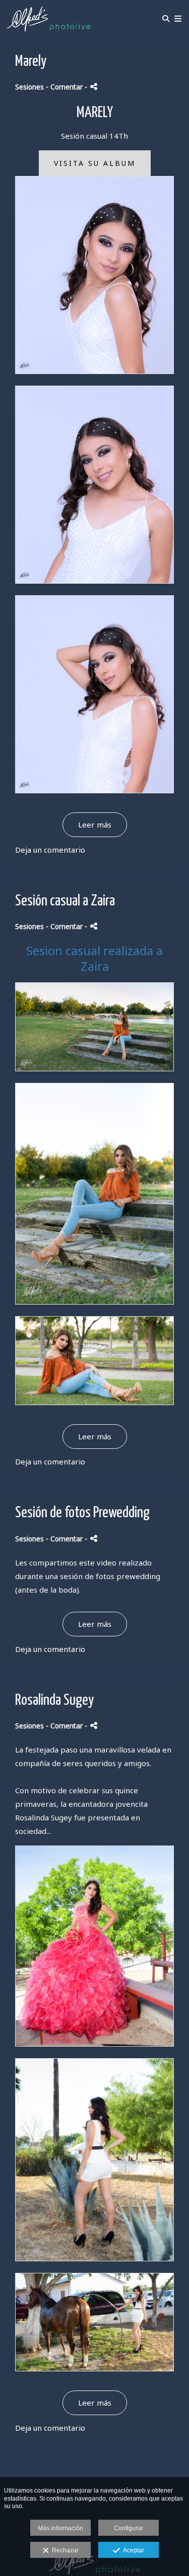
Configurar (129, 2528)
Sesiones (29, 87)
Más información (60, 2528)
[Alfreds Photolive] (49, 19)
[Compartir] (94, 87)
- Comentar (65, 87)
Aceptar (132, 2550)
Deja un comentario (50, 850)
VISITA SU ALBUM (95, 163)
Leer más (95, 824)
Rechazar (64, 2550)
